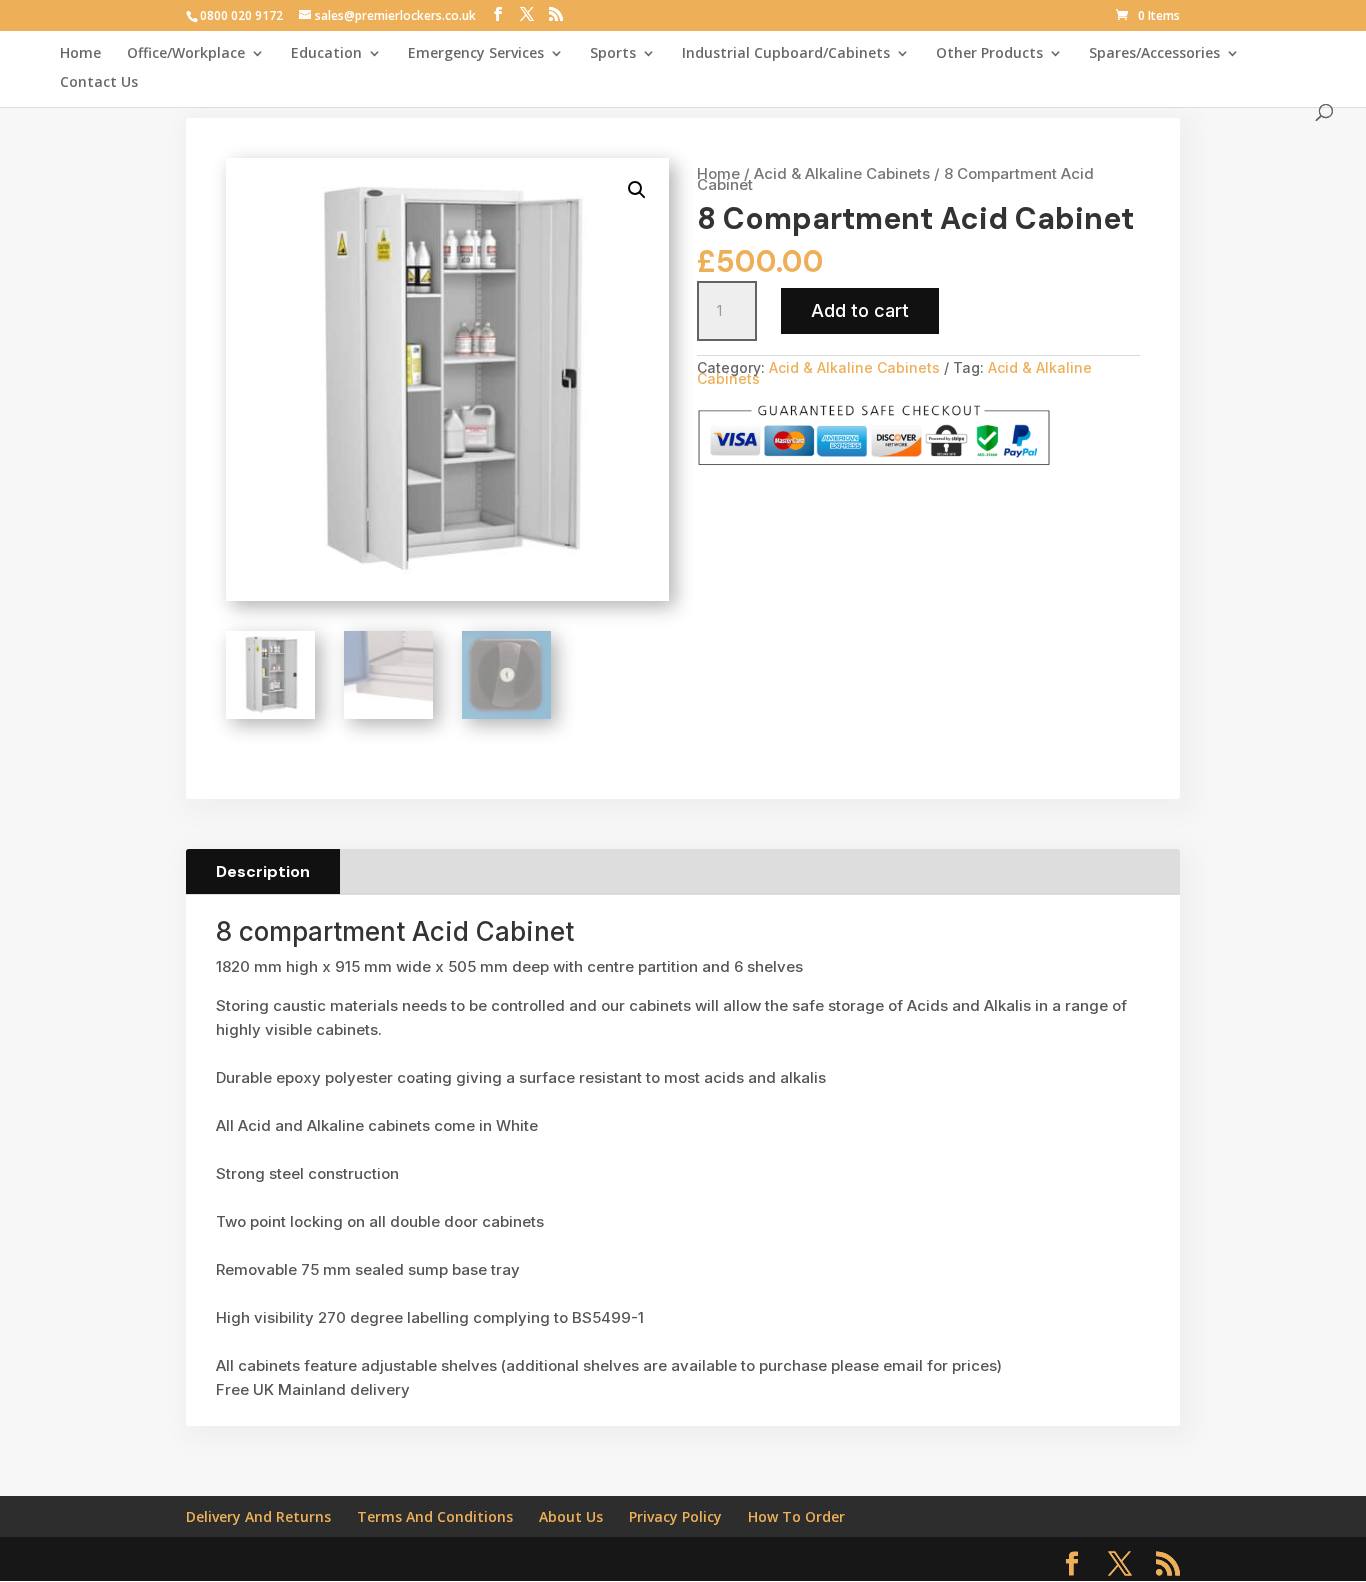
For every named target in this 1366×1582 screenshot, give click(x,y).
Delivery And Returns (258, 1516)
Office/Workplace (186, 54)
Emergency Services (476, 54)
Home (80, 54)
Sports (613, 54)
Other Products (989, 54)
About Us (571, 1516)
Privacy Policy (675, 1516)
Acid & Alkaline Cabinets (842, 173)
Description (263, 871)
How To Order (796, 1516)
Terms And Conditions (435, 1516)
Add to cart (860, 310)
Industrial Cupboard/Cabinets (786, 54)
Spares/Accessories (1154, 54)
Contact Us (99, 83)
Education (326, 54)
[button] (637, 190)
